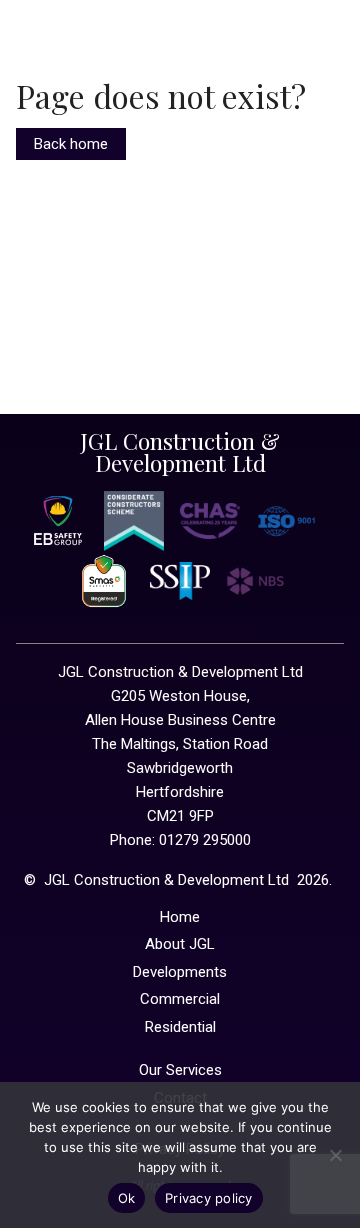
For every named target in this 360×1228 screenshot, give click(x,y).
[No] (335, 1155)
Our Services (180, 1070)
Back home (71, 144)
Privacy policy (209, 1198)
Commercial (180, 999)
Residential (180, 1027)
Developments (180, 972)
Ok (127, 1198)
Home (180, 917)
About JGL (180, 944)
